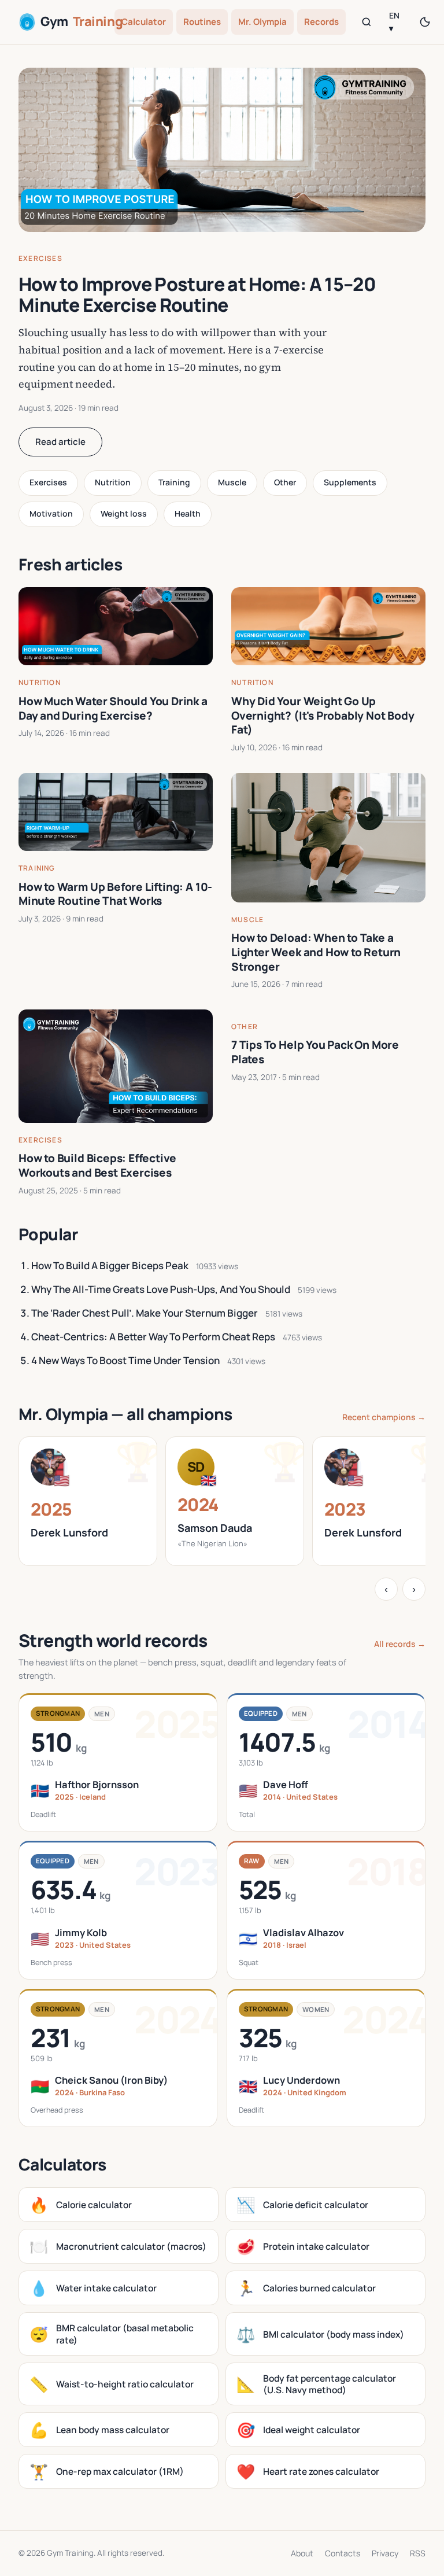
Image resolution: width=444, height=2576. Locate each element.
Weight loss (124, 513)
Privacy (385, 2553)
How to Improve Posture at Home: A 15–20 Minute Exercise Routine (197, 295)
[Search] (367, 22)
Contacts (343, 2553)
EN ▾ (394, 22)
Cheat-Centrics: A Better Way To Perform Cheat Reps (153, 1337)
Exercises (40, 258)
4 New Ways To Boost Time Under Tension (125, 1360)
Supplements (350, 482)
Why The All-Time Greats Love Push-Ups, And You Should (161, 1289)
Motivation (51, 513)
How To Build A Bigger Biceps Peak (110, 1265)
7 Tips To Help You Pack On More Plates (315, 1052)
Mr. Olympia (262, 22)
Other (285, 482)
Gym (73, 21)
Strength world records (113, 1640)
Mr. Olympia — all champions (125, 1414)
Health (188, 513)
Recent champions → (384, 1417)
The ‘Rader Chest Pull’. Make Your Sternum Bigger (145, 1313)
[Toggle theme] (425, 22)
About (302, 2553)
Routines (202, 22)
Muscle (232, 482)
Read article (60, 442)
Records (321, 22)
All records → (400, 1644)
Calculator (144, 22)
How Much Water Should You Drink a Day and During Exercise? (113, 708)
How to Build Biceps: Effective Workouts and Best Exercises (97, 1165)
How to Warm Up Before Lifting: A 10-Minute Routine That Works (115, 894)
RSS (418, 2553)
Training (174, 482)
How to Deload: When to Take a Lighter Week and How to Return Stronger (316, 952)
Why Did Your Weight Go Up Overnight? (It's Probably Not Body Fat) (323, 715)
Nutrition (113, 482)
